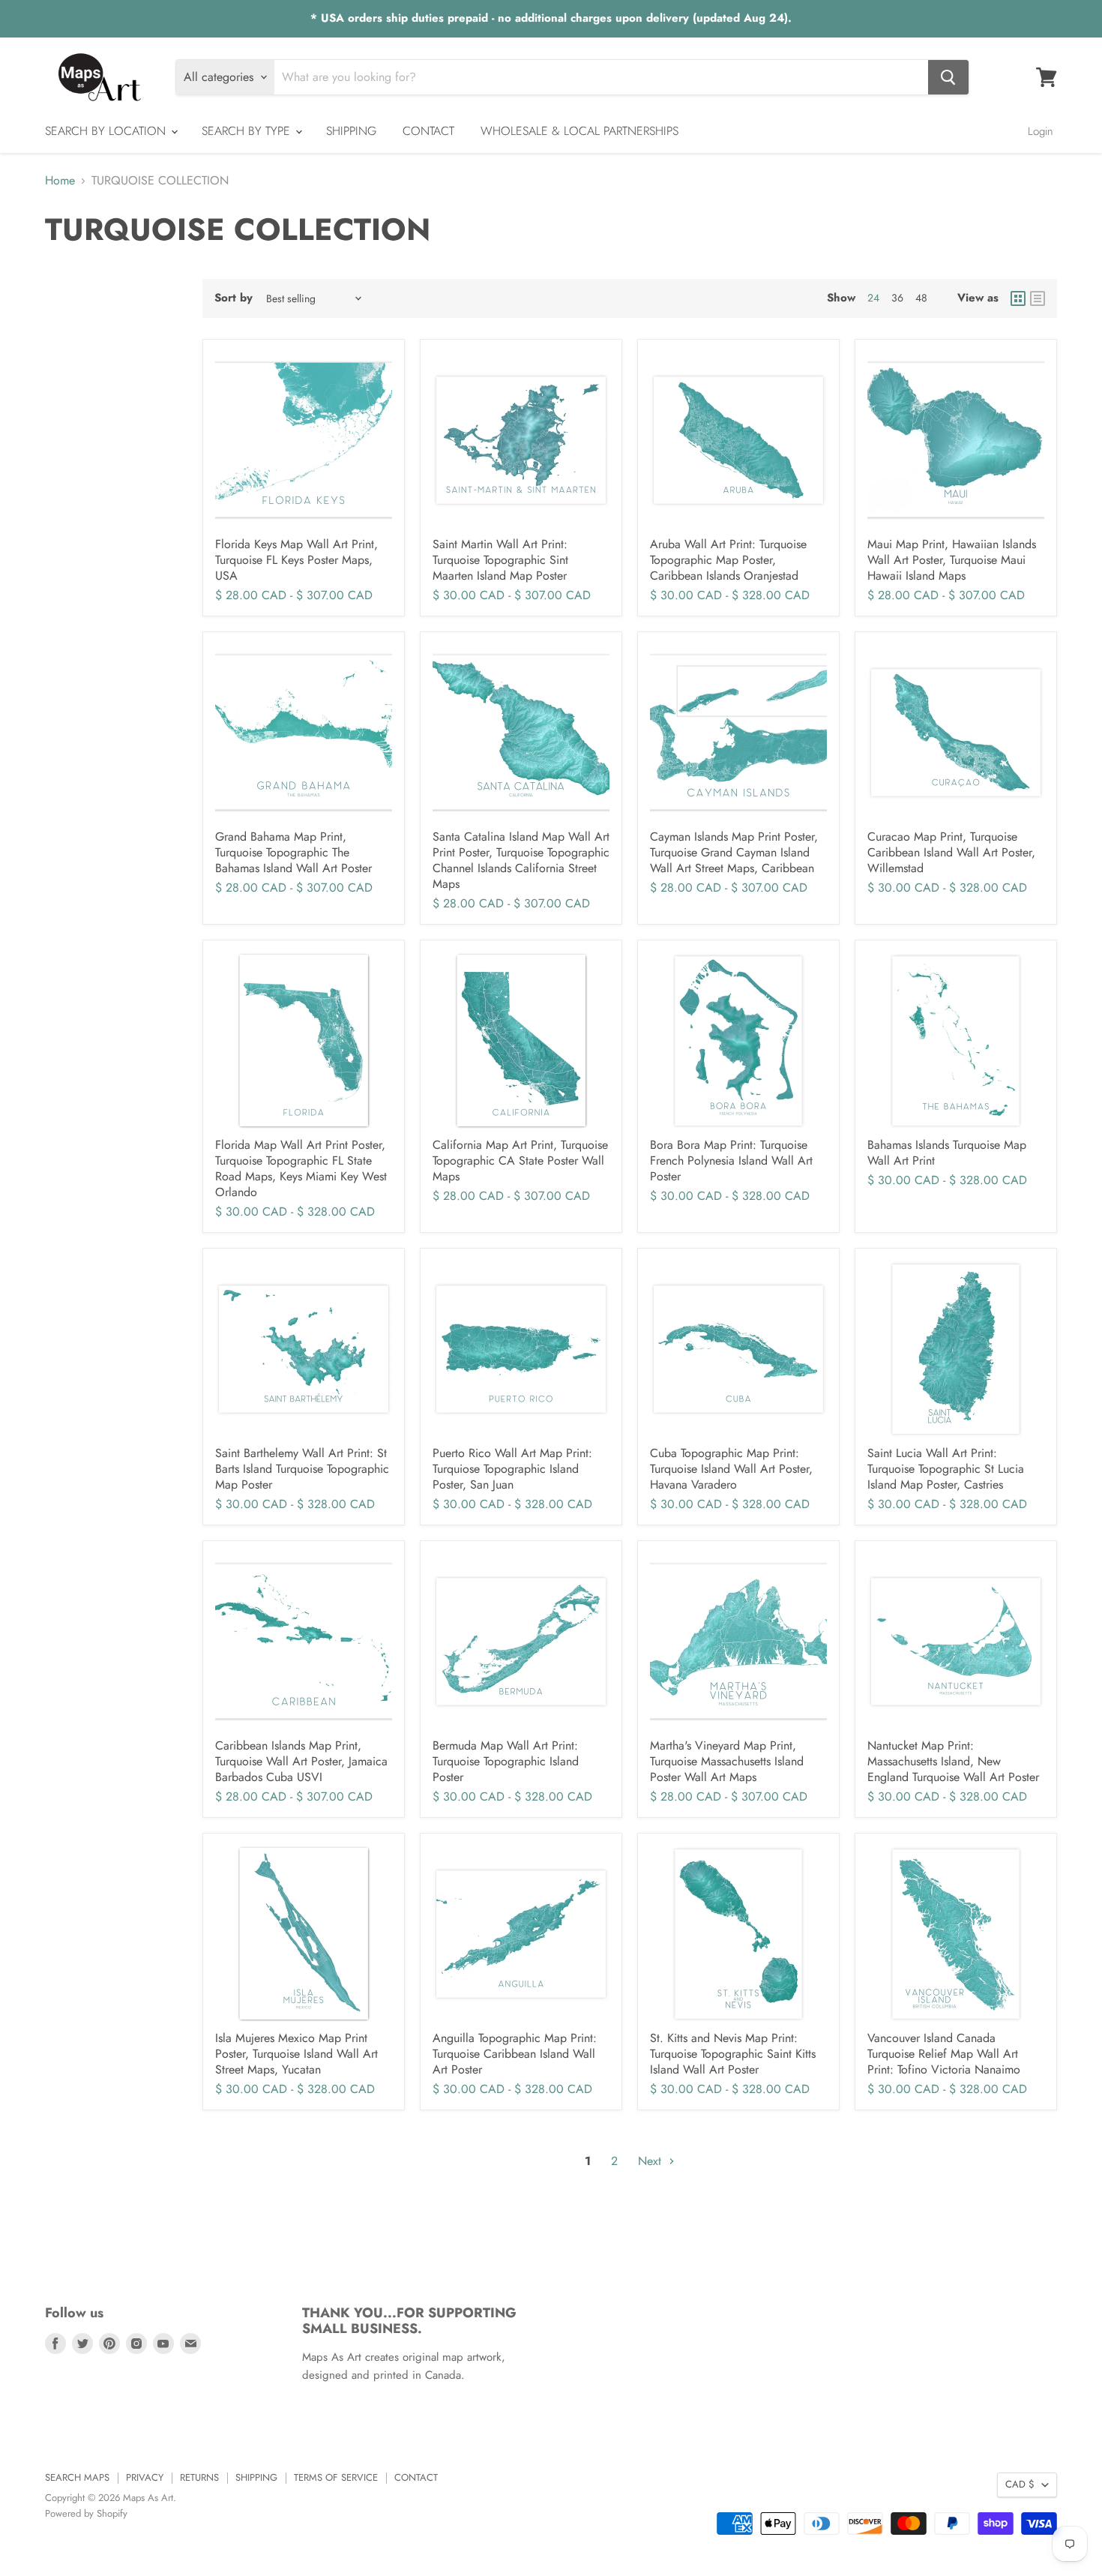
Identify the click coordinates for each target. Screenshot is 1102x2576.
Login (1041, 131)
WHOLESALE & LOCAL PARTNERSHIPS (579, 131)
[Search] (948, 77)
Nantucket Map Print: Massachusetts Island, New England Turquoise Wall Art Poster (953, 1761)
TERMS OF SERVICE (336, 2477)
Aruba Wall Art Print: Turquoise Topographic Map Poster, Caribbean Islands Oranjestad (728, 560)
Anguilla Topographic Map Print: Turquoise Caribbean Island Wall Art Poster (515, 2054)
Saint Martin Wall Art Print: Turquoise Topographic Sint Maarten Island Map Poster (500, 560)
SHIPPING (351, 131)
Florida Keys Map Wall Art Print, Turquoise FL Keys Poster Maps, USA (296, 560)
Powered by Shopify (86, 2513)
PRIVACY (145, 2477)
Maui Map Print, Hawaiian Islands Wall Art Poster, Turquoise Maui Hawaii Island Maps (952, 560)
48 (921, 298)
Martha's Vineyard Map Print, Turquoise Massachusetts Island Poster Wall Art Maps (727, 1761)
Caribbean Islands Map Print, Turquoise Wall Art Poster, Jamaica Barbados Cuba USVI (301, 1761)
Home (60, 181)
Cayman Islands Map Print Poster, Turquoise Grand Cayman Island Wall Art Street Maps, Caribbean (734, 852)
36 (897, 298)
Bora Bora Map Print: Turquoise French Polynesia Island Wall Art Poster (731, 1161)
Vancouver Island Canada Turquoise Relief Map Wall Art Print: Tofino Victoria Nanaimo (944, 2054)
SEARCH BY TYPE (248, 131)
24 (873, 298)
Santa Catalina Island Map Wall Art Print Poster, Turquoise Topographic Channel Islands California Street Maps (521, 860)
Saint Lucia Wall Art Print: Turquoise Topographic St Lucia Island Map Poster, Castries (946, 1469)
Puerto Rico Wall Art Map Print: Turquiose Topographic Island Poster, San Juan (512, 1469)
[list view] (1038, 298)
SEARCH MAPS (77, 2477)
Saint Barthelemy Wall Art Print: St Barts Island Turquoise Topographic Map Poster (302, 1469)
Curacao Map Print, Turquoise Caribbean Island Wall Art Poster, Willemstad (951, 852)
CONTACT (428, 131)
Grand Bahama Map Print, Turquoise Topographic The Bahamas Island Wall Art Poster (293, 852)
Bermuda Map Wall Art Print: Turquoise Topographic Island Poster (506, 1761)
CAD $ (1020, 2484)
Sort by (234, 298)
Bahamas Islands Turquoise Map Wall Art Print (947, 1153)
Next (651, 2161)
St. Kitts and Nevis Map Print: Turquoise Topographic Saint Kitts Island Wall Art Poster (733, 2054)
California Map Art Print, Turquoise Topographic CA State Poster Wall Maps (520, 1161)
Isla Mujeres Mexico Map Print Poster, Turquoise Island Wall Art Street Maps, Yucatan (296, 2054)
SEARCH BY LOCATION (107, 131)
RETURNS (199, 2477)
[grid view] (1018, 298)
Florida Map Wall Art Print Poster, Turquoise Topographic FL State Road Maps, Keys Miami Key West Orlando (301, 1168)
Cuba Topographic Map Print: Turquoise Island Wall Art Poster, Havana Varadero (731, 1469)
